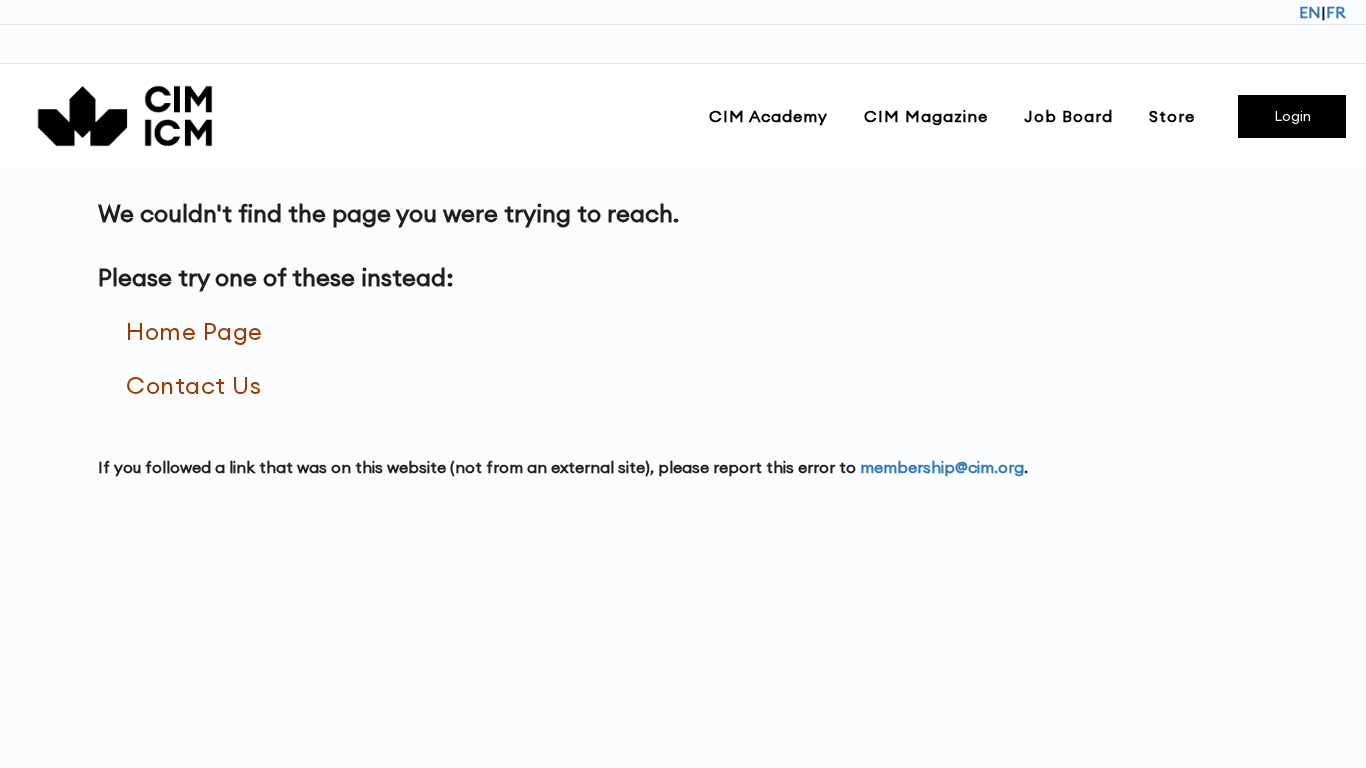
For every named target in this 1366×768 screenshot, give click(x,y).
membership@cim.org (942, 467)
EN (1310, 12)
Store (1172, 116)
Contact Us (193, 385)
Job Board (1068, 116)
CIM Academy (768, 116)
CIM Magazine (926, 116)
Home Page (194, 331)
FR (1336, 12)
